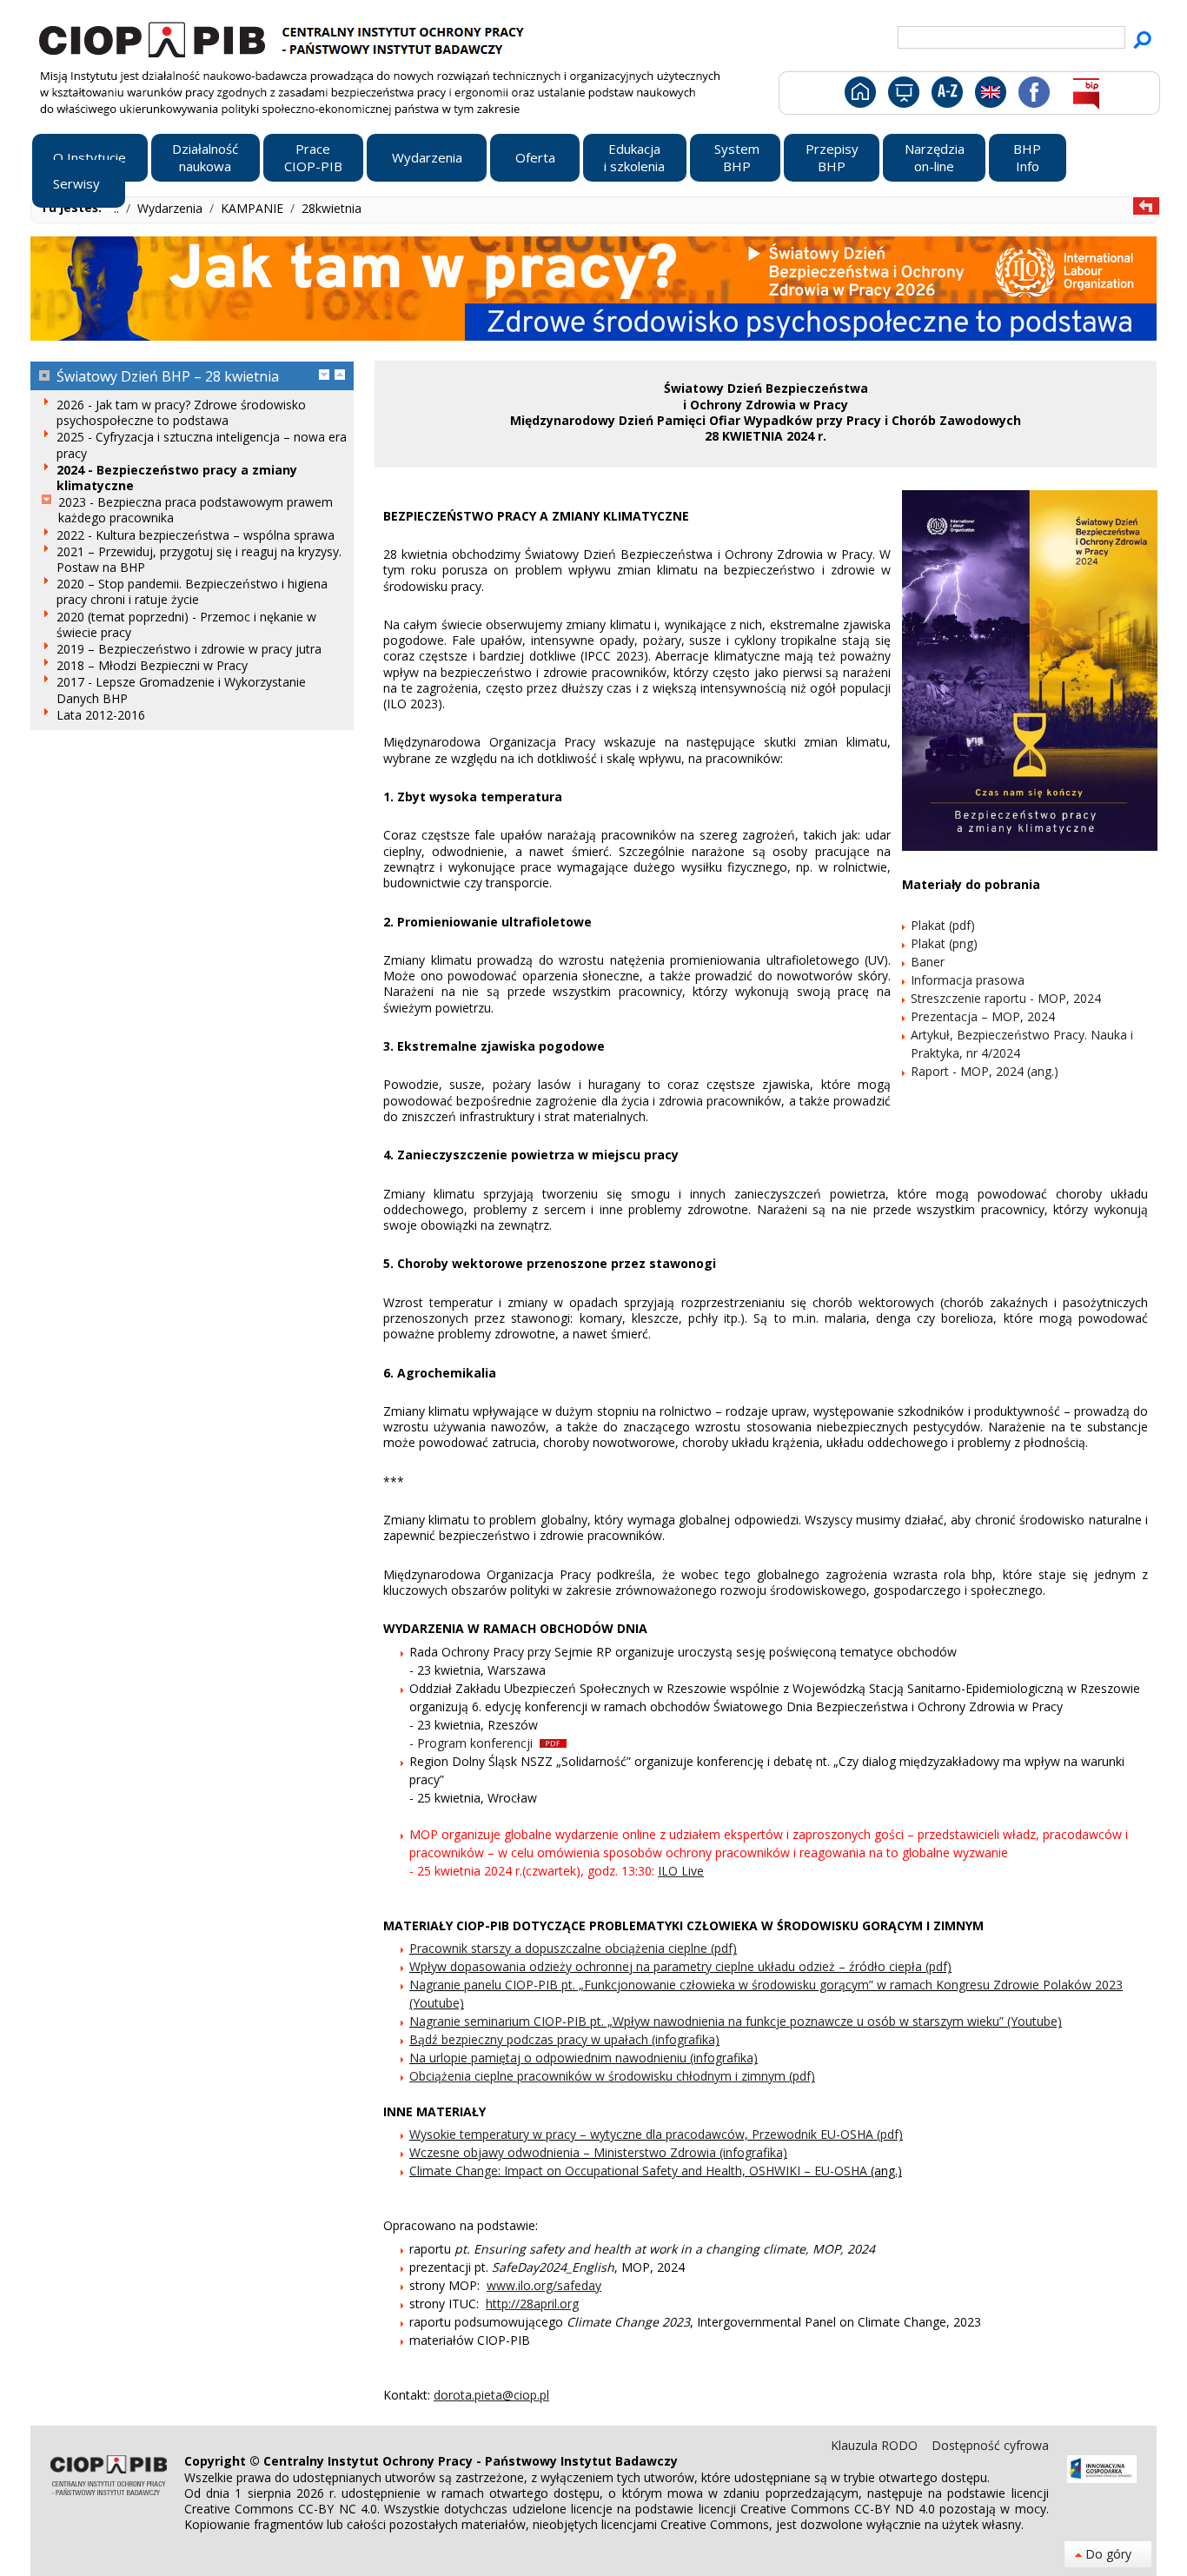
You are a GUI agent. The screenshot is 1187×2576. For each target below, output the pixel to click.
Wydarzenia (172, 208)
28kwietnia (332, 208)
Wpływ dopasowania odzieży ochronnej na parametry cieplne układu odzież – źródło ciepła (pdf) (680, 1966)
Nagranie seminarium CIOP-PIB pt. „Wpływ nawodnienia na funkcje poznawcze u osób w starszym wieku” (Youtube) (736, 2021)
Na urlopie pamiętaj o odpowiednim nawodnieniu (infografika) (584, 2058)
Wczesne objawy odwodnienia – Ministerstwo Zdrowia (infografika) (598, 2152)
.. (118, 208)
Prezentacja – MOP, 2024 (983, 1016)
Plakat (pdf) (943, 925)
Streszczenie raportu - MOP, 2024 (1006, 998)
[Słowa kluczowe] (945, 96)
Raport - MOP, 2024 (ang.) (985, 1071)
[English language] (990, 96)
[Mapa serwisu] (902, 96)
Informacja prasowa (968, 980)
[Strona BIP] (1086, 96)
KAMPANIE (254, 208)
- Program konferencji (474, 1743)
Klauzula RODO (876, 2445)
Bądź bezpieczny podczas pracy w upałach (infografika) (564, 2039)
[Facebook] (1033, 96)
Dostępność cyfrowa (990, 2445)
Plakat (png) (944, 943)
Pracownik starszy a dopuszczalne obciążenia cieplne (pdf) (573, 1948)
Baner (928, 962)
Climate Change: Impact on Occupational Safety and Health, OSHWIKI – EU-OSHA (638, 2171)
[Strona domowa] (859, 96)
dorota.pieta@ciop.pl (491, 2395)
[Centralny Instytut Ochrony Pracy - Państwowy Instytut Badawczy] (284, 37)
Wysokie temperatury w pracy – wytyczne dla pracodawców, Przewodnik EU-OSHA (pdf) (656, 2134)
